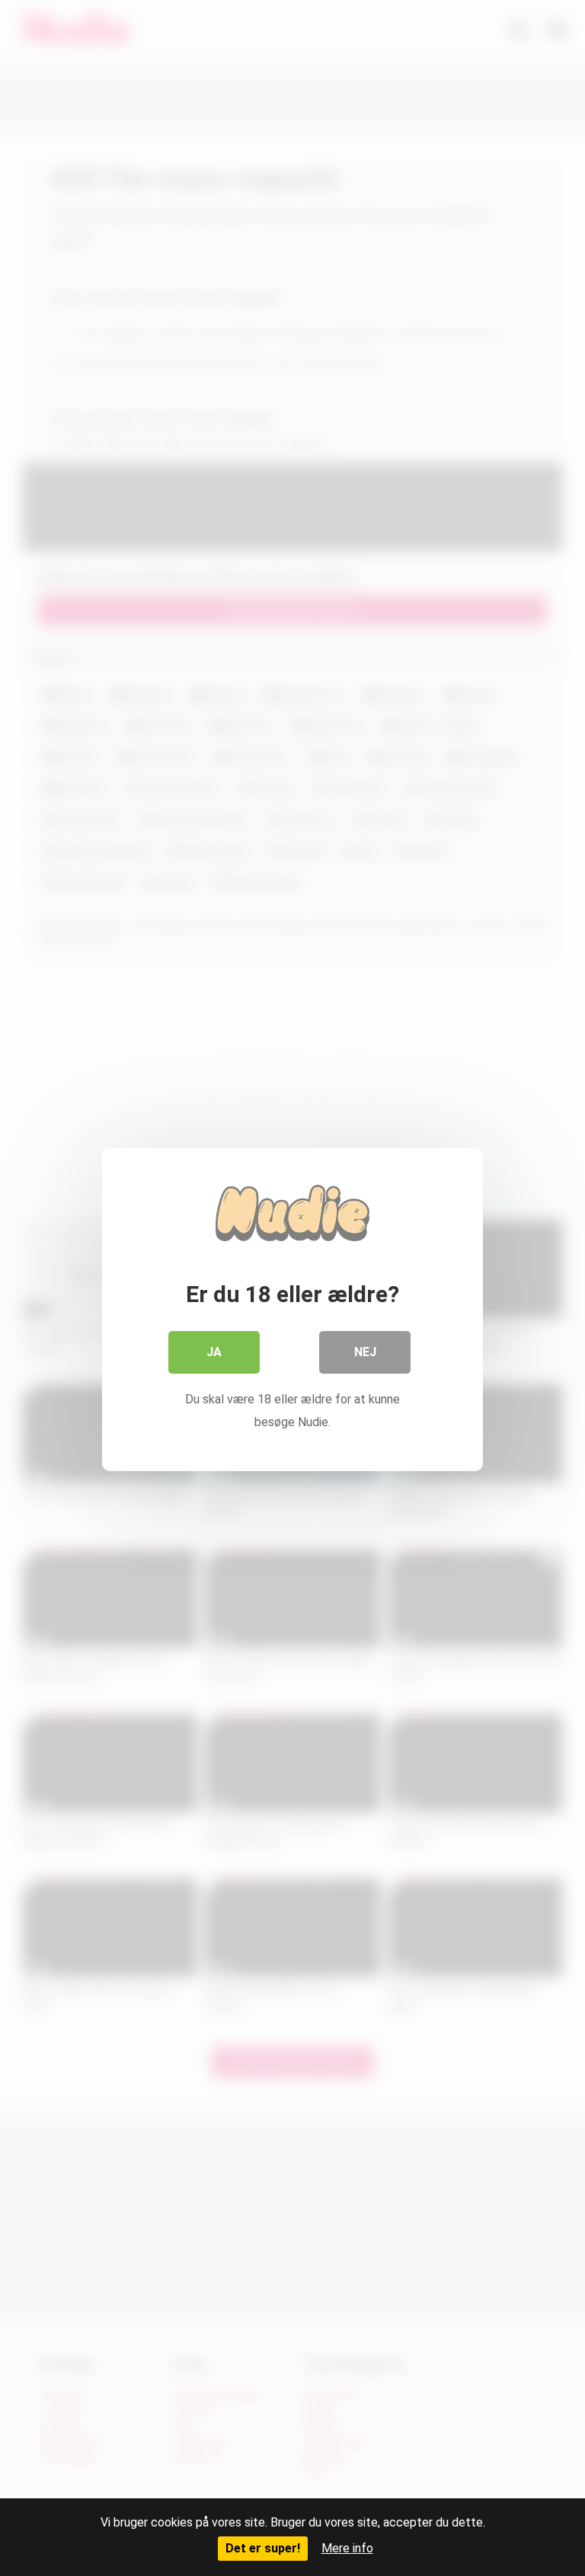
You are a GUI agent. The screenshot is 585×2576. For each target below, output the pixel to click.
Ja (214, 1352)
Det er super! (263, 2548)
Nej (365, 1352)
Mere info (347, 2548)
